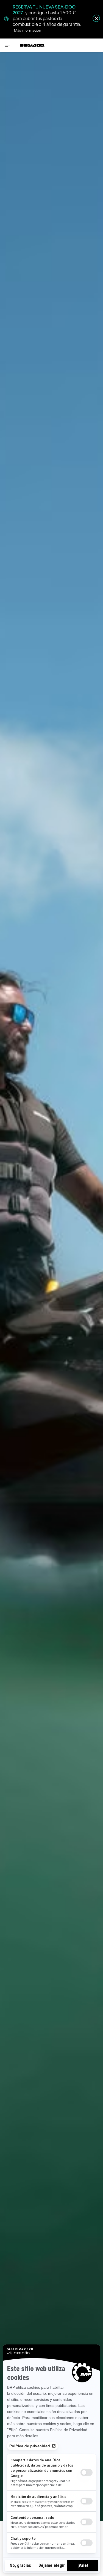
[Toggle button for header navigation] (7, 45)
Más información (28, 30)
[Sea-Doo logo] (32, 45)
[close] (96, 18)
